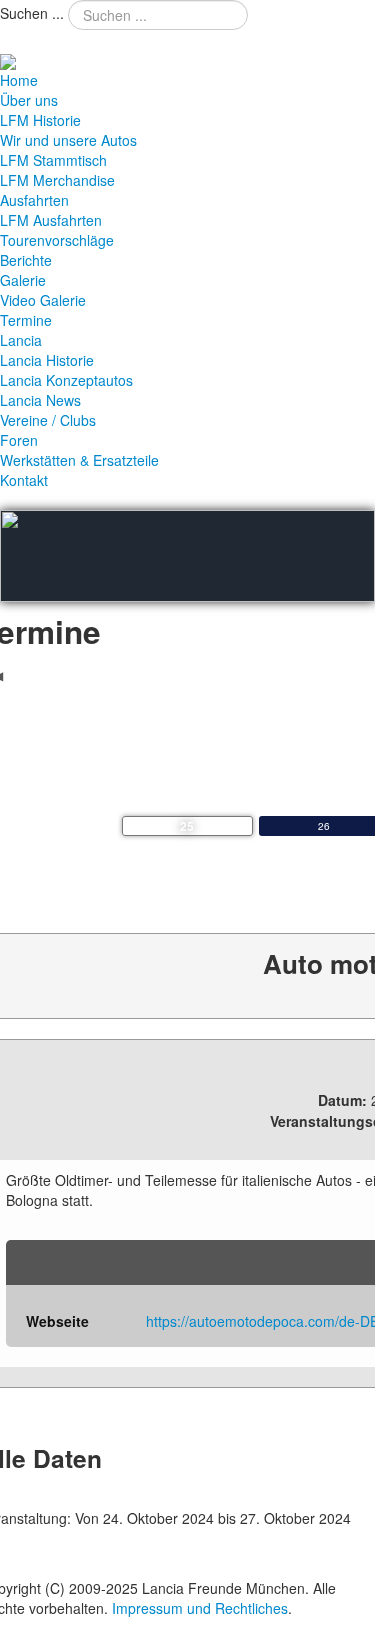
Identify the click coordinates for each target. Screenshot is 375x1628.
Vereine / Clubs (48, 420)
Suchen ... (32, 13)
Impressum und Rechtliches (200, 1608)
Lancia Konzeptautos (66, 380)
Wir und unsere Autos (68, 140)
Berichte (26, 260)
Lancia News (40, 400)
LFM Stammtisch (53, 160)
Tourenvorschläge (57, 240)
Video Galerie (43, 300)
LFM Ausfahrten (51, 220)
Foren (19, 440)
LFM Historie (40, 120)
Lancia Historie (47, 360)
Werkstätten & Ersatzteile (79, 460)
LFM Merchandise (57, 180)
